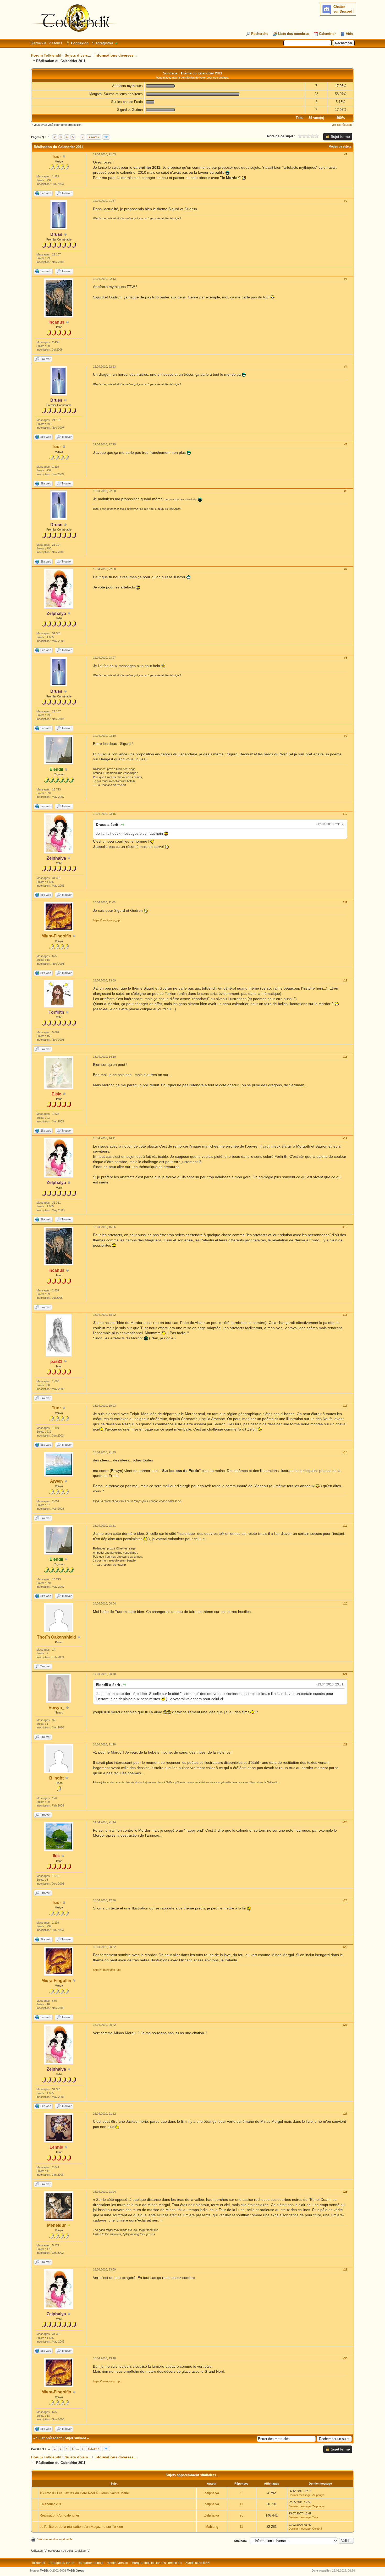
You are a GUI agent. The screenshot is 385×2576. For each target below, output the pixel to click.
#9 (346, 736)
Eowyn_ (56, 1708)
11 (241, 2504)
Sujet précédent (49, 2438)
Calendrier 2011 (51, 2504)
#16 (345, 1315)
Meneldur (56, 2225)
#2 (346, 201)
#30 (345, 2358)
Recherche (260, 34)
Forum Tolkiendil (46, 55)
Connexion (80, 43)
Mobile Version (117, 2563)
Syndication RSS (197, 2563)
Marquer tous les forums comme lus (157, 2563)
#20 (345, 1603)
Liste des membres (294, 34)
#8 (346, 658)
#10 (345, 814)
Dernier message (300, 2495)
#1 (346, 154)
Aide (349, 34)
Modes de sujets (340, 146)
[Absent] (69, 2226)
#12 (345, 980)
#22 (345, 1744)
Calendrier (327, 34)
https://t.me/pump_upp (107, 920)
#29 (345, 2269)
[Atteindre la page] (106, 137)
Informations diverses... (116, 55)
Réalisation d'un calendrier (59, 2515)
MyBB (44, 2570)
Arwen (56, 1481)
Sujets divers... (78, 55)
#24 (345, 1900)
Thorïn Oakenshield (56, 1637)
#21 (345, 1674)
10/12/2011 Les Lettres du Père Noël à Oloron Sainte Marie (84, 2493)
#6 (346, 491)
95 (241, 2515)
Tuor (56, 157)
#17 (345, 1406)
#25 (345, 1947)
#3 (346, 279)
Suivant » (94, 137)
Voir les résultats (342, 125)
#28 (345, 2192)
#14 (345, 1138)
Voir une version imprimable (55, 2539)
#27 (345, 2114)
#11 (345, 902)
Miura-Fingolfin (56, 936)
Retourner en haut (90, 2563)
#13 (345, 1057)
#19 (345, 1526)
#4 (346, 367)
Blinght (56, 1778)
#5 (346, 444)
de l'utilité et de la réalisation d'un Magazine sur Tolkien (81, 2527)
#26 (345, 2025)
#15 (345, 1227)
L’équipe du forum (61, 2563)
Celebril (317, 2529)
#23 (345, 1822)
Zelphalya (212, 2493)
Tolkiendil (38, 2563)
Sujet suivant (75, 2438)
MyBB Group (76, 2570)
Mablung (212, 2527)
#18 (345, 1452)
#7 (346, 569)
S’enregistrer (103, 43)
